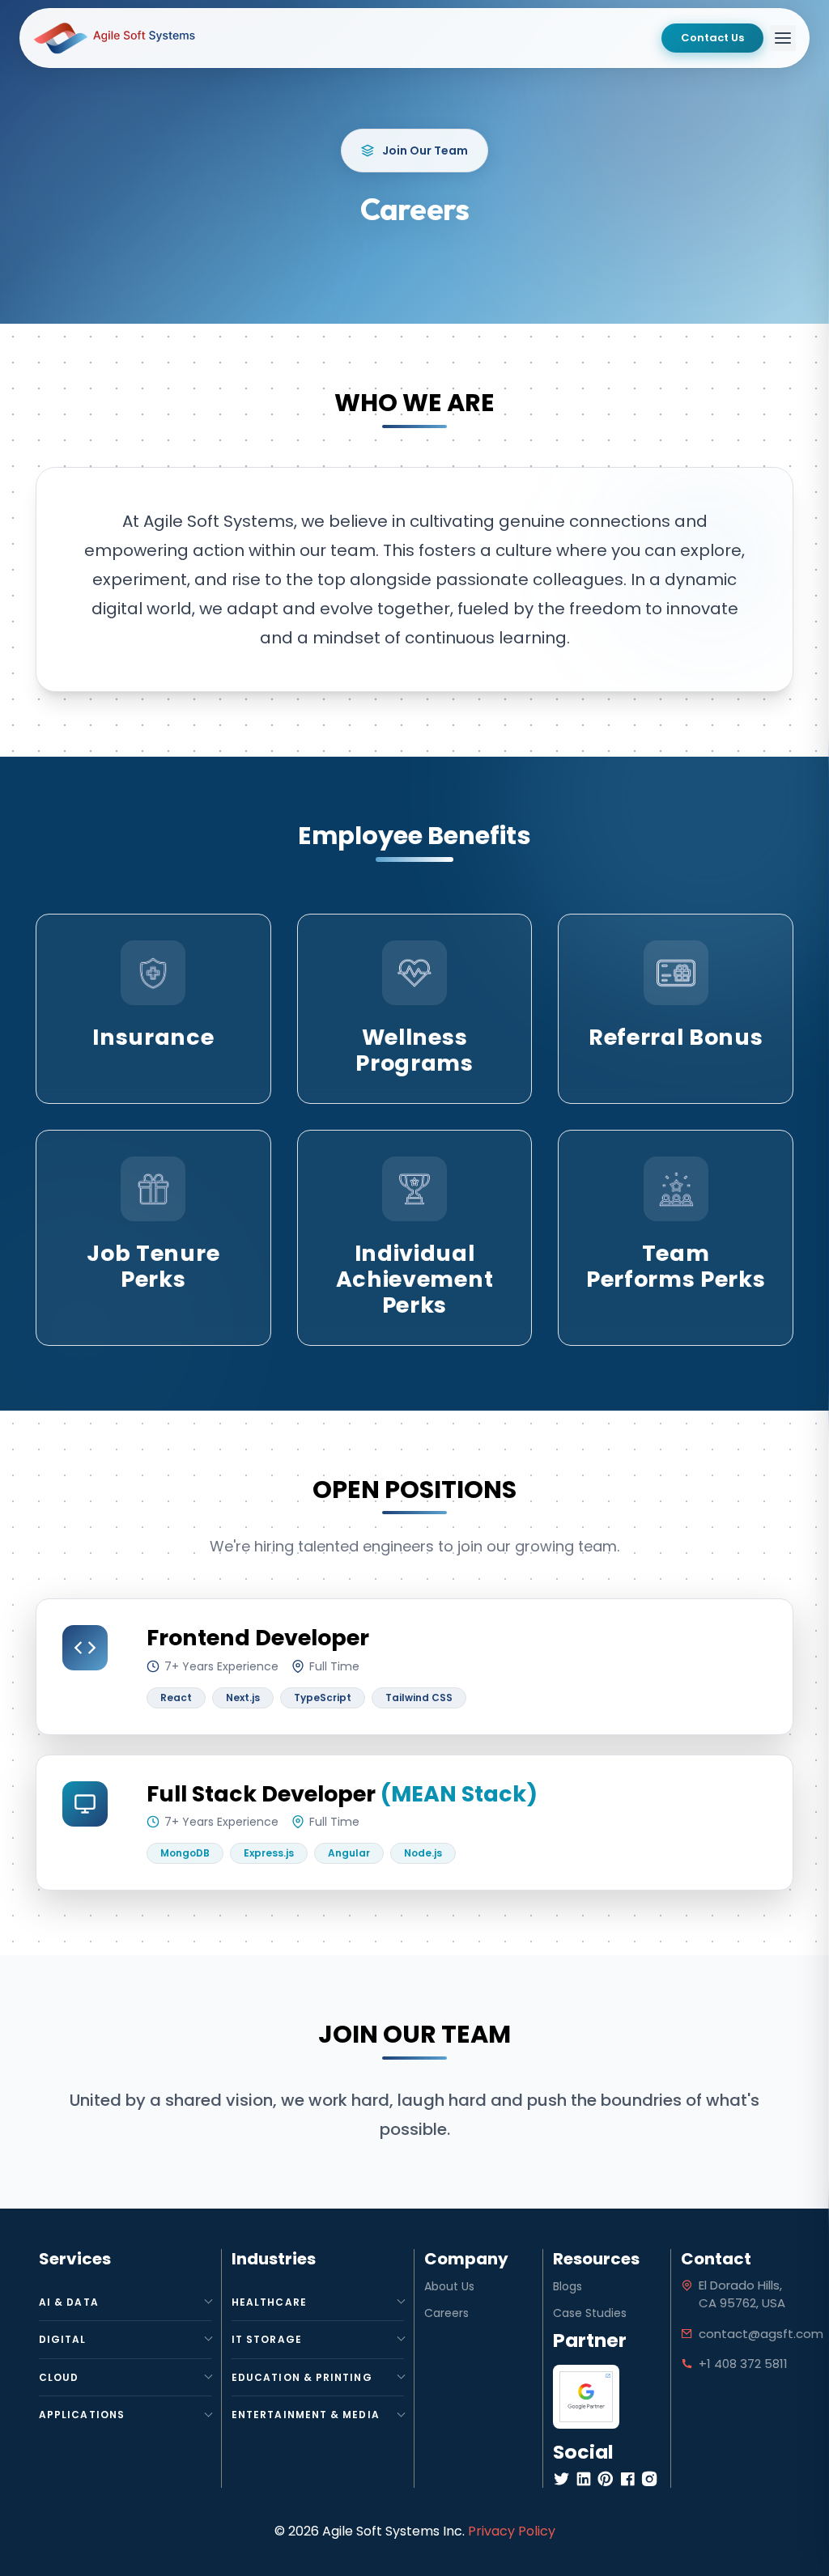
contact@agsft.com (761, 2334)
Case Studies (590, 2313)
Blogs (568, 2286)
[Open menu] (783, 38)
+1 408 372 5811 (743, 2364)
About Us (449, 2286)
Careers (446, 2313)
